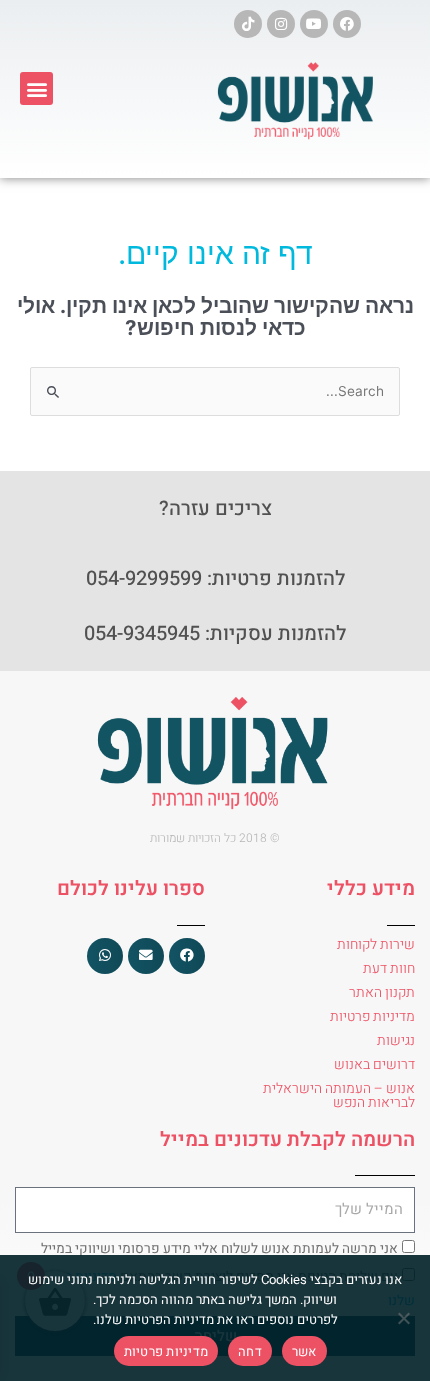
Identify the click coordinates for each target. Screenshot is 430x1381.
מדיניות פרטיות (372, 1016)
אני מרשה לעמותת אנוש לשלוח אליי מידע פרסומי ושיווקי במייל (219, 1249)
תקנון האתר (382, 992)
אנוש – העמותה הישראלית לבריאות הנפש (339, 1095)
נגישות (396, 1040)
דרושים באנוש (374, 1064)
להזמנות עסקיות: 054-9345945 (215, 633)
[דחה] (405, 1318)
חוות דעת (389, 968)
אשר (304, 1351)
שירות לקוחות (376, 944)
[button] (36, 88)
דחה (250, 1351)
